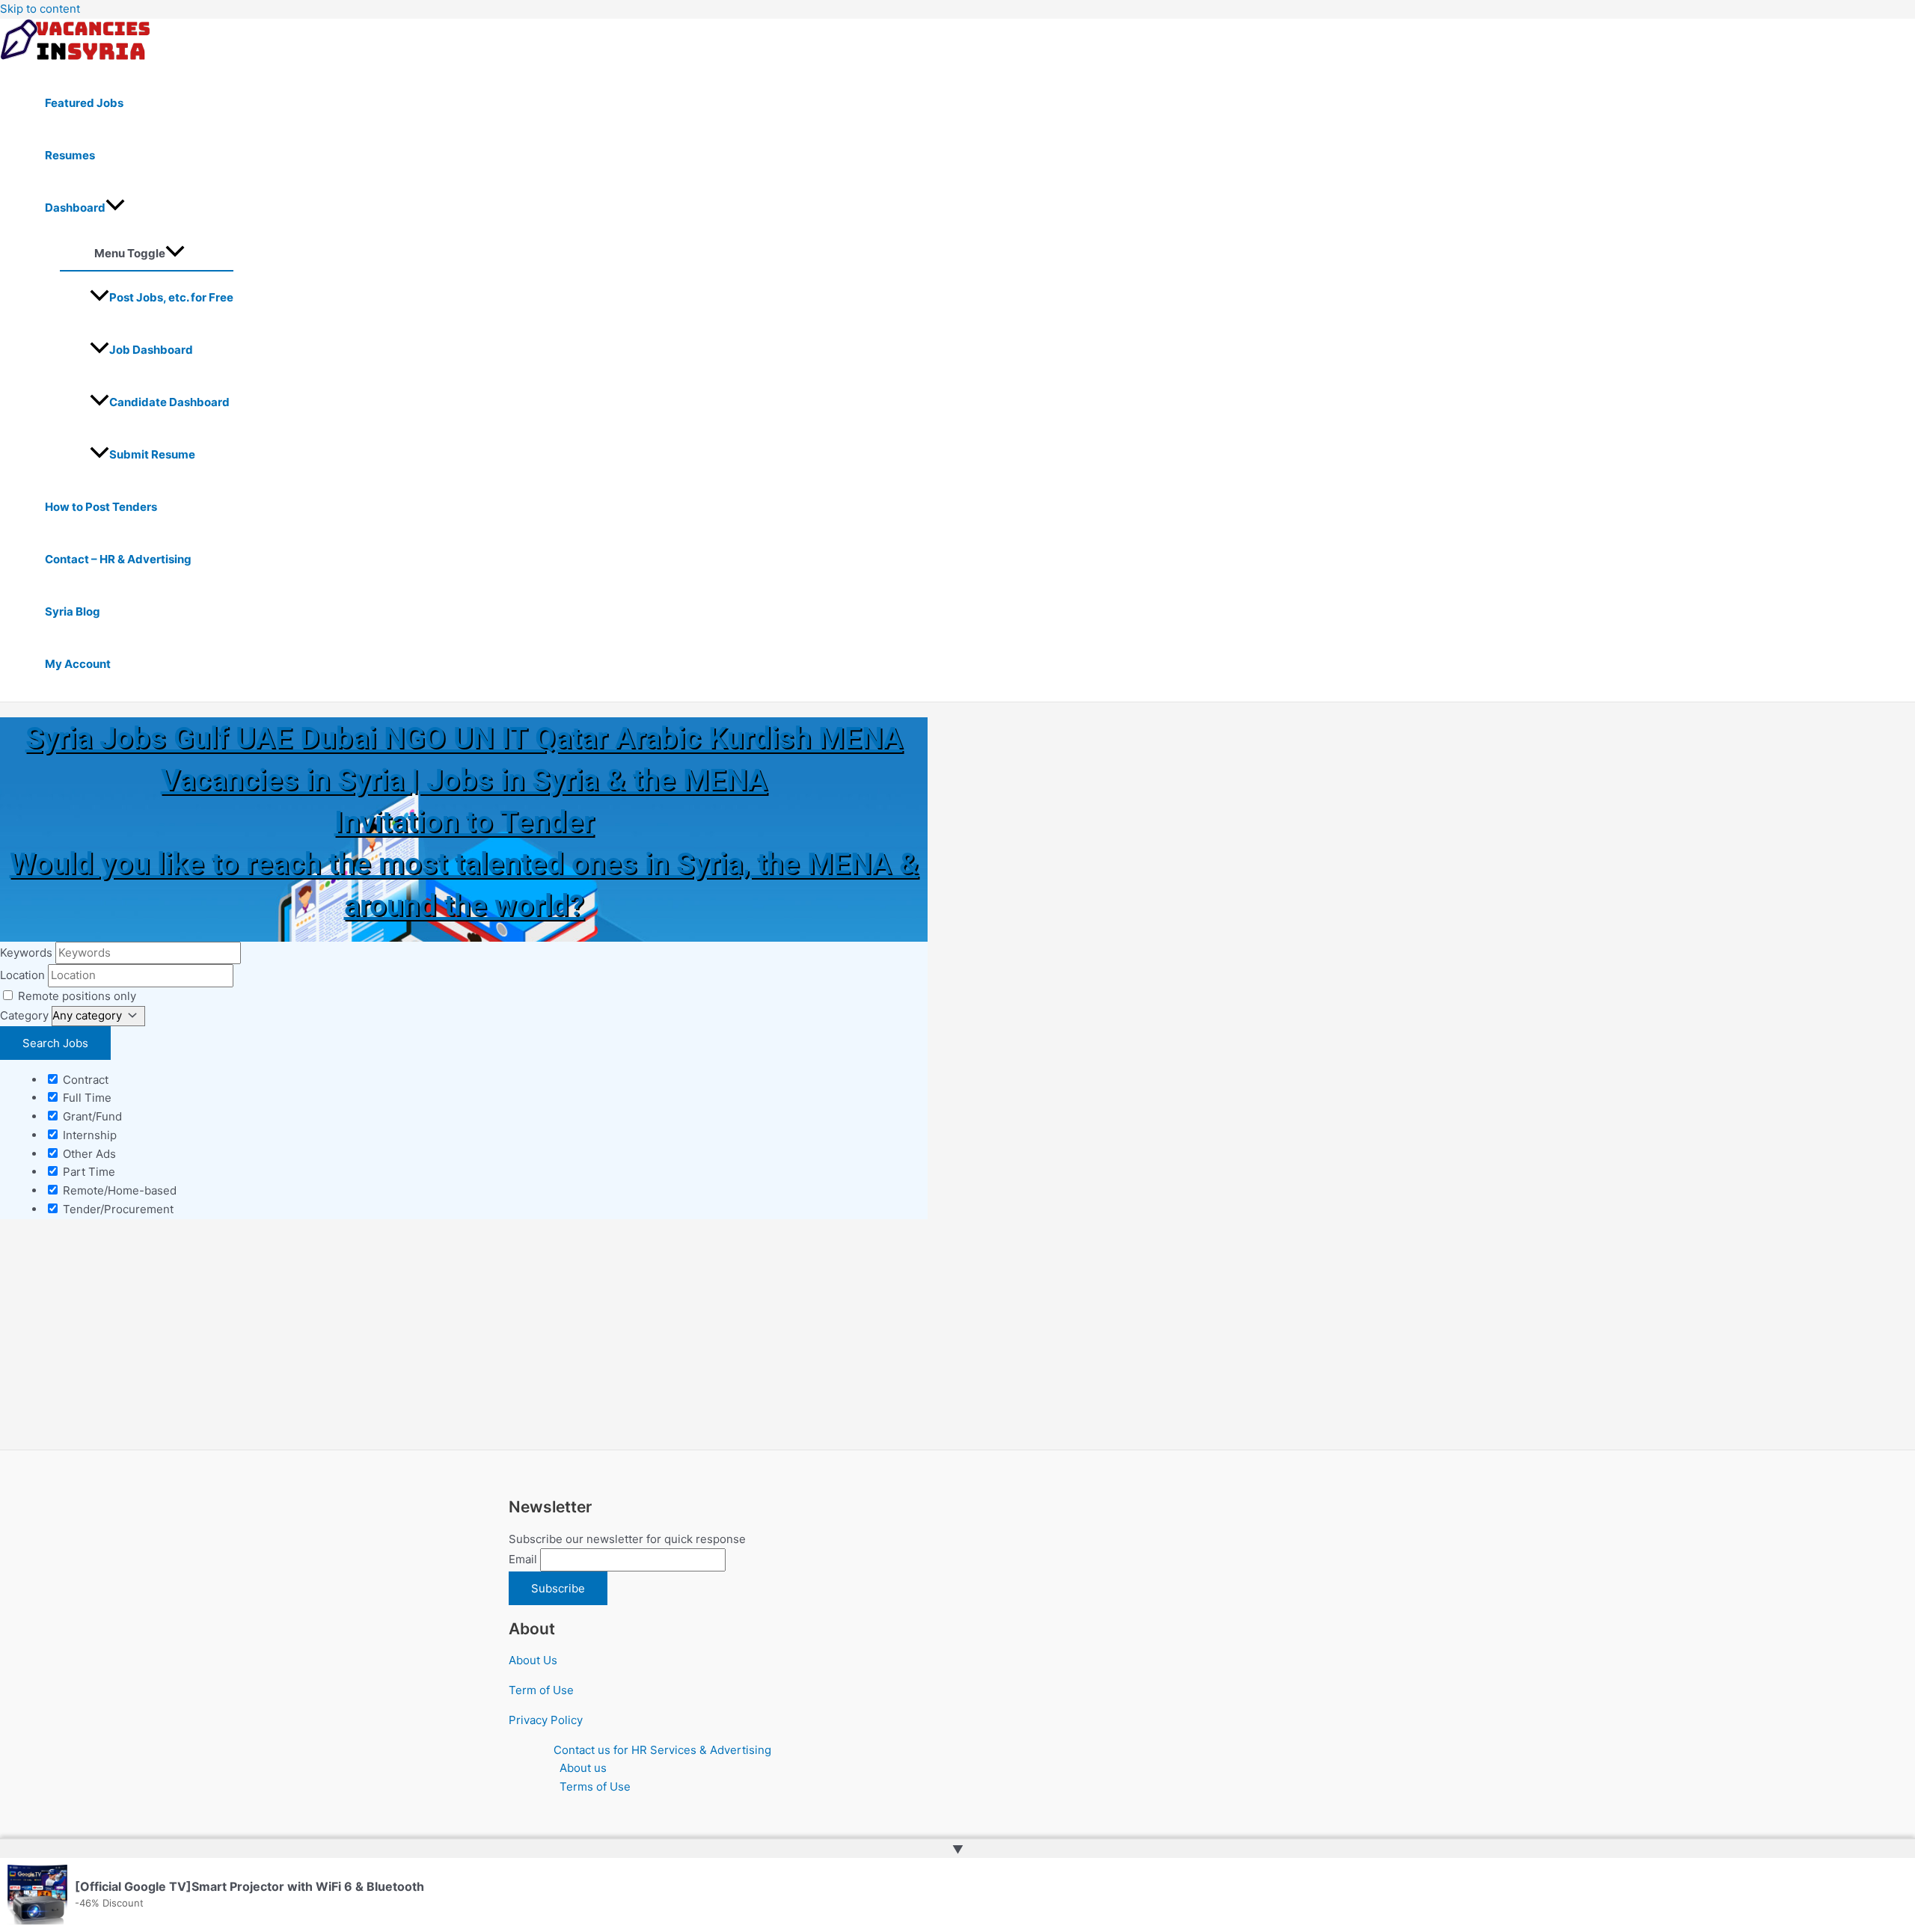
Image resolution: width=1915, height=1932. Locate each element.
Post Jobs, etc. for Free (171, 297)
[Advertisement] (449, 1339)
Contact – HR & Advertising (118, 559)
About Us (533, 1660)
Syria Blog (73, 611)
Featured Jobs (84, 103)
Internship (88, 1135)
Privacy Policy (546, 1720)
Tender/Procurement (117, 1209)
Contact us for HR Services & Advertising (662, 1750)
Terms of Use (595, 1787)
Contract (84, 1080)
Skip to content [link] (40, 9)
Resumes (70, 155)
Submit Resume (152, 454)
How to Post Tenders (101, 507)
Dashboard (75, 208)
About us (583, 1768)
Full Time (86, 1098)
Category (24, 1015)
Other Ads (88, 1154)
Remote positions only (77, 996)
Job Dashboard (151, 350)
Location (22, 975)
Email (523, 1559)
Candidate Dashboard (169, 402)
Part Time (88, 1172)
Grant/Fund (91, 1116)
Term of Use (541, 1690)
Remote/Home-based (118, 1190)
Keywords (26, 953)
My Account (78, 664)
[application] (115, 208)
